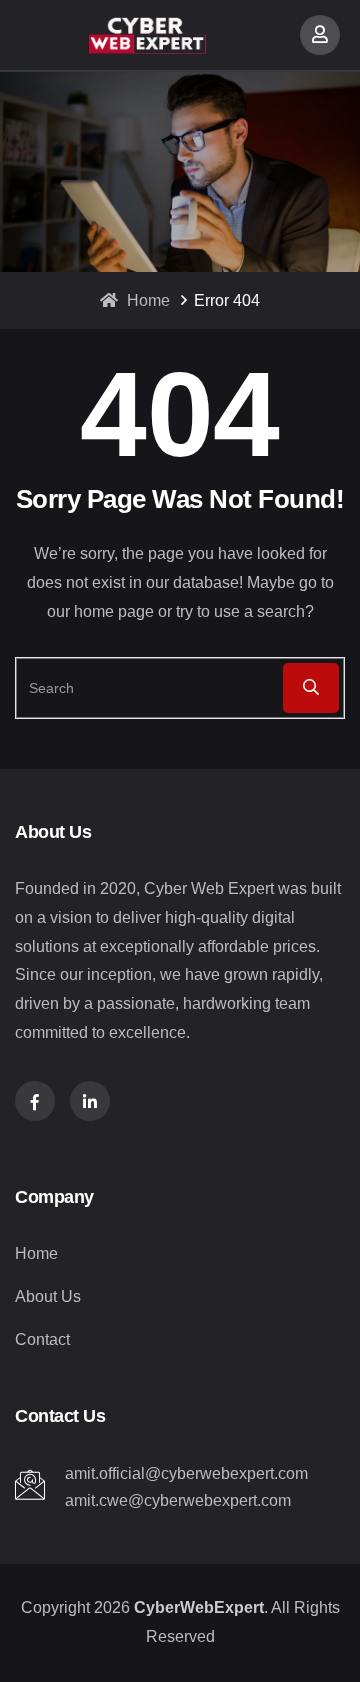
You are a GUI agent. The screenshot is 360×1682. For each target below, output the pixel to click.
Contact (42, 1339)
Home (146, 300)
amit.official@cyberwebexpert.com (186, 1473)
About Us (48, 1296)
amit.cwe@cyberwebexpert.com (178, 1500)
